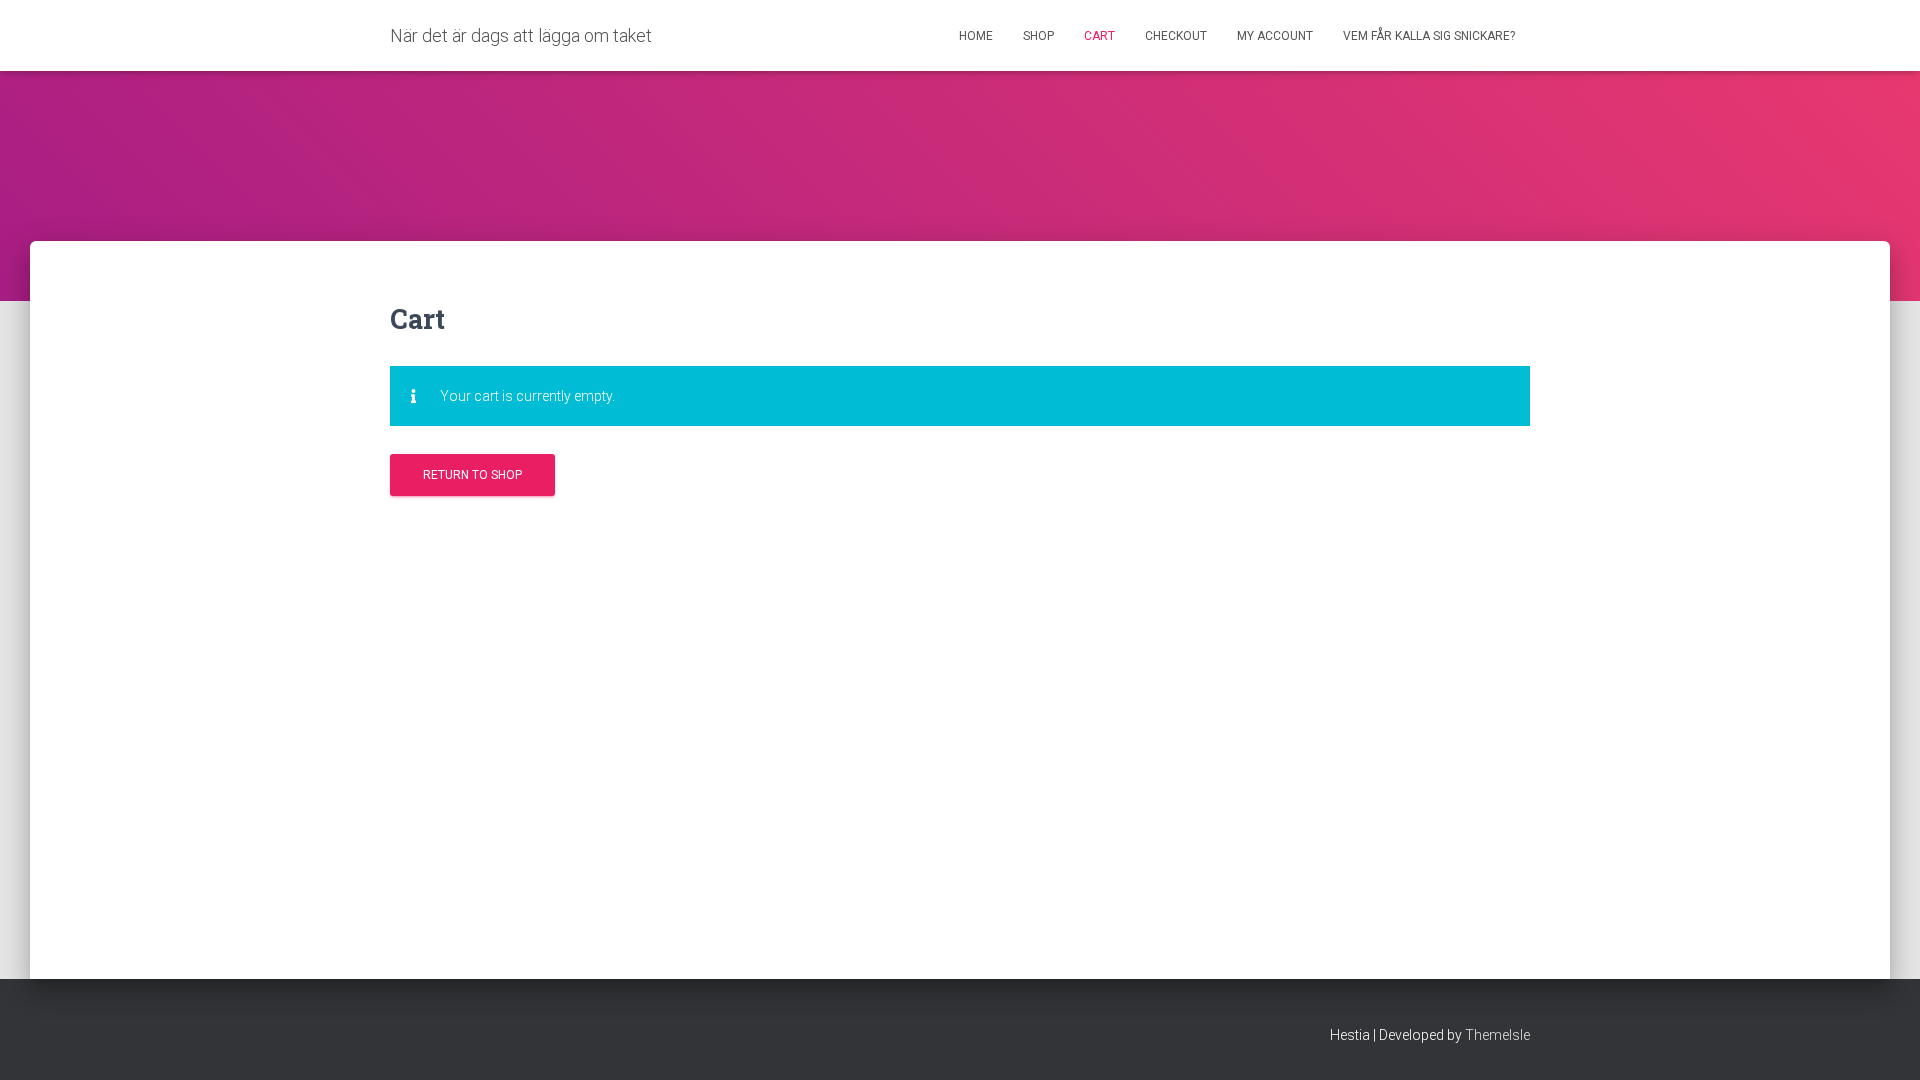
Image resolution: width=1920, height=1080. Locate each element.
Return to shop (472, 475)
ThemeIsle (1497, 1035)
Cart (1099, 36)
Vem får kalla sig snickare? (1429, 36)
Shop (1038, 36)
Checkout (1176, 36)
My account (1275, 36)
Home (976, 36)
